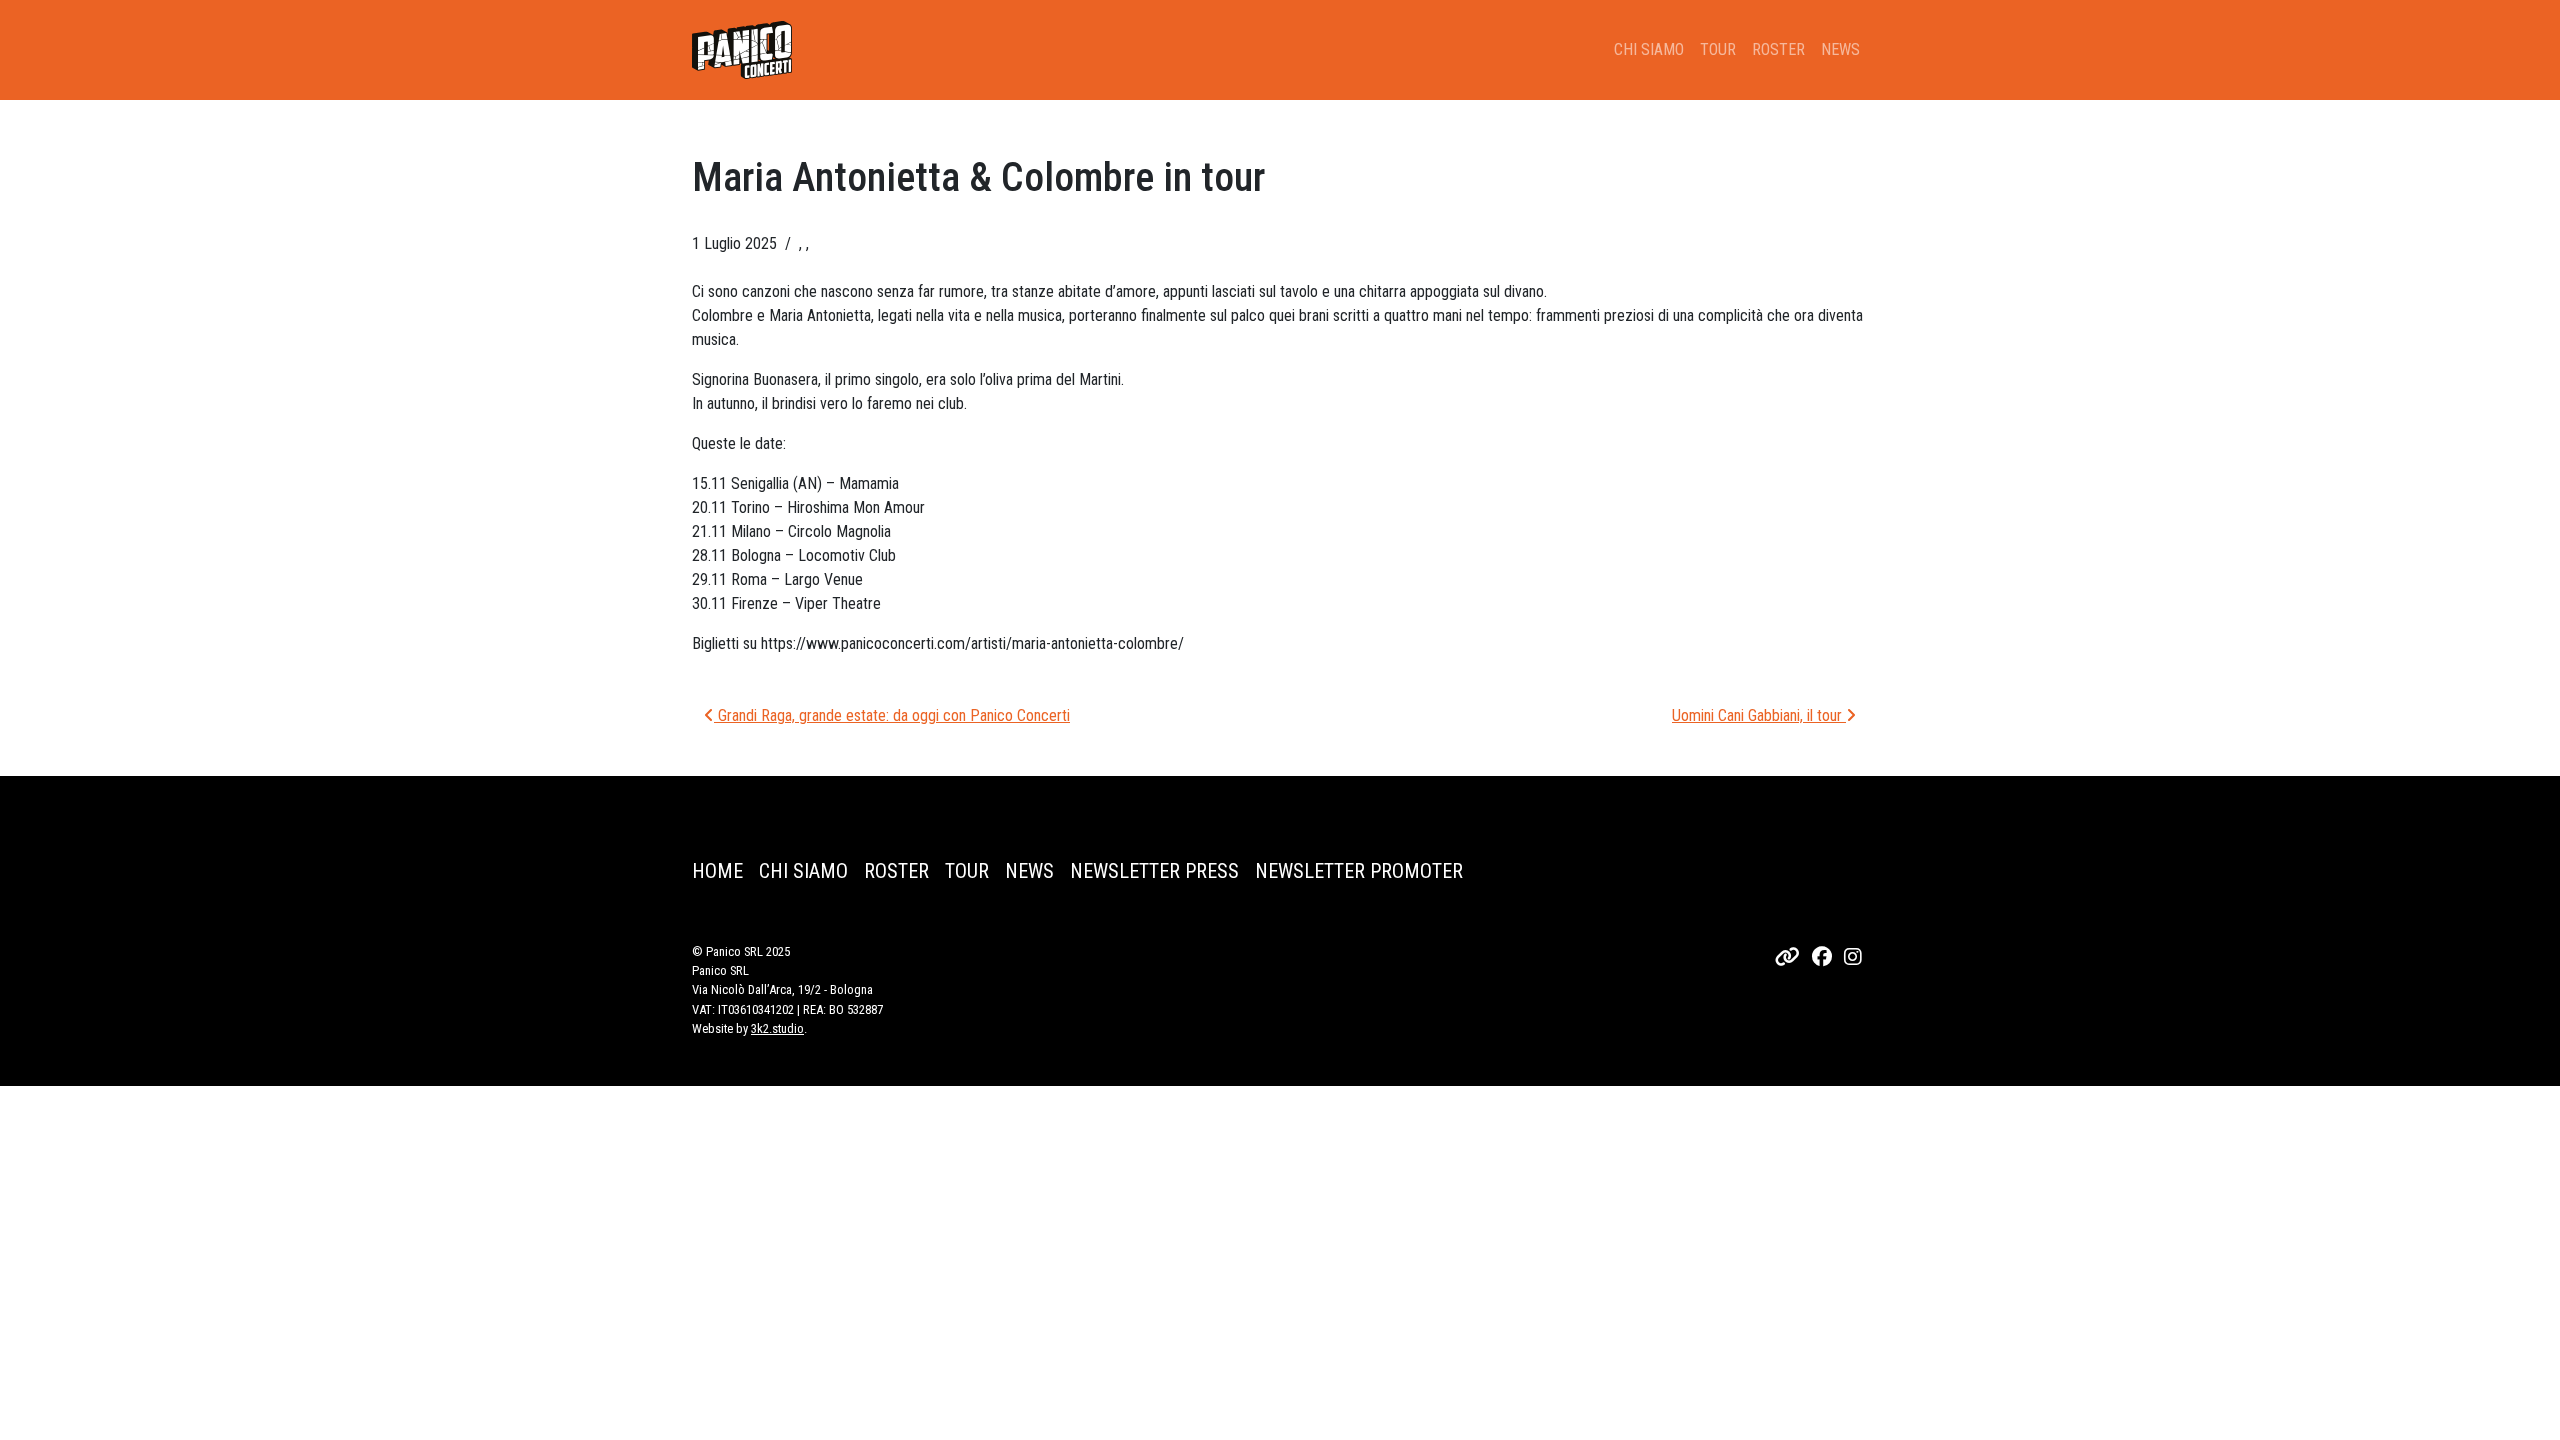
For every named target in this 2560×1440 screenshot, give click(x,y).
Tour (1718, 49)
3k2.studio (777, 1028)
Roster (1778, 49)
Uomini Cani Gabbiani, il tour (1759, 715)
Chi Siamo (1649, 49)
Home (717, 871)
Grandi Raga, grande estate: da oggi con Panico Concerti (892, 715)
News (1840, 49)
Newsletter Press (1154, 871)
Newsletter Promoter (1359, 871)
